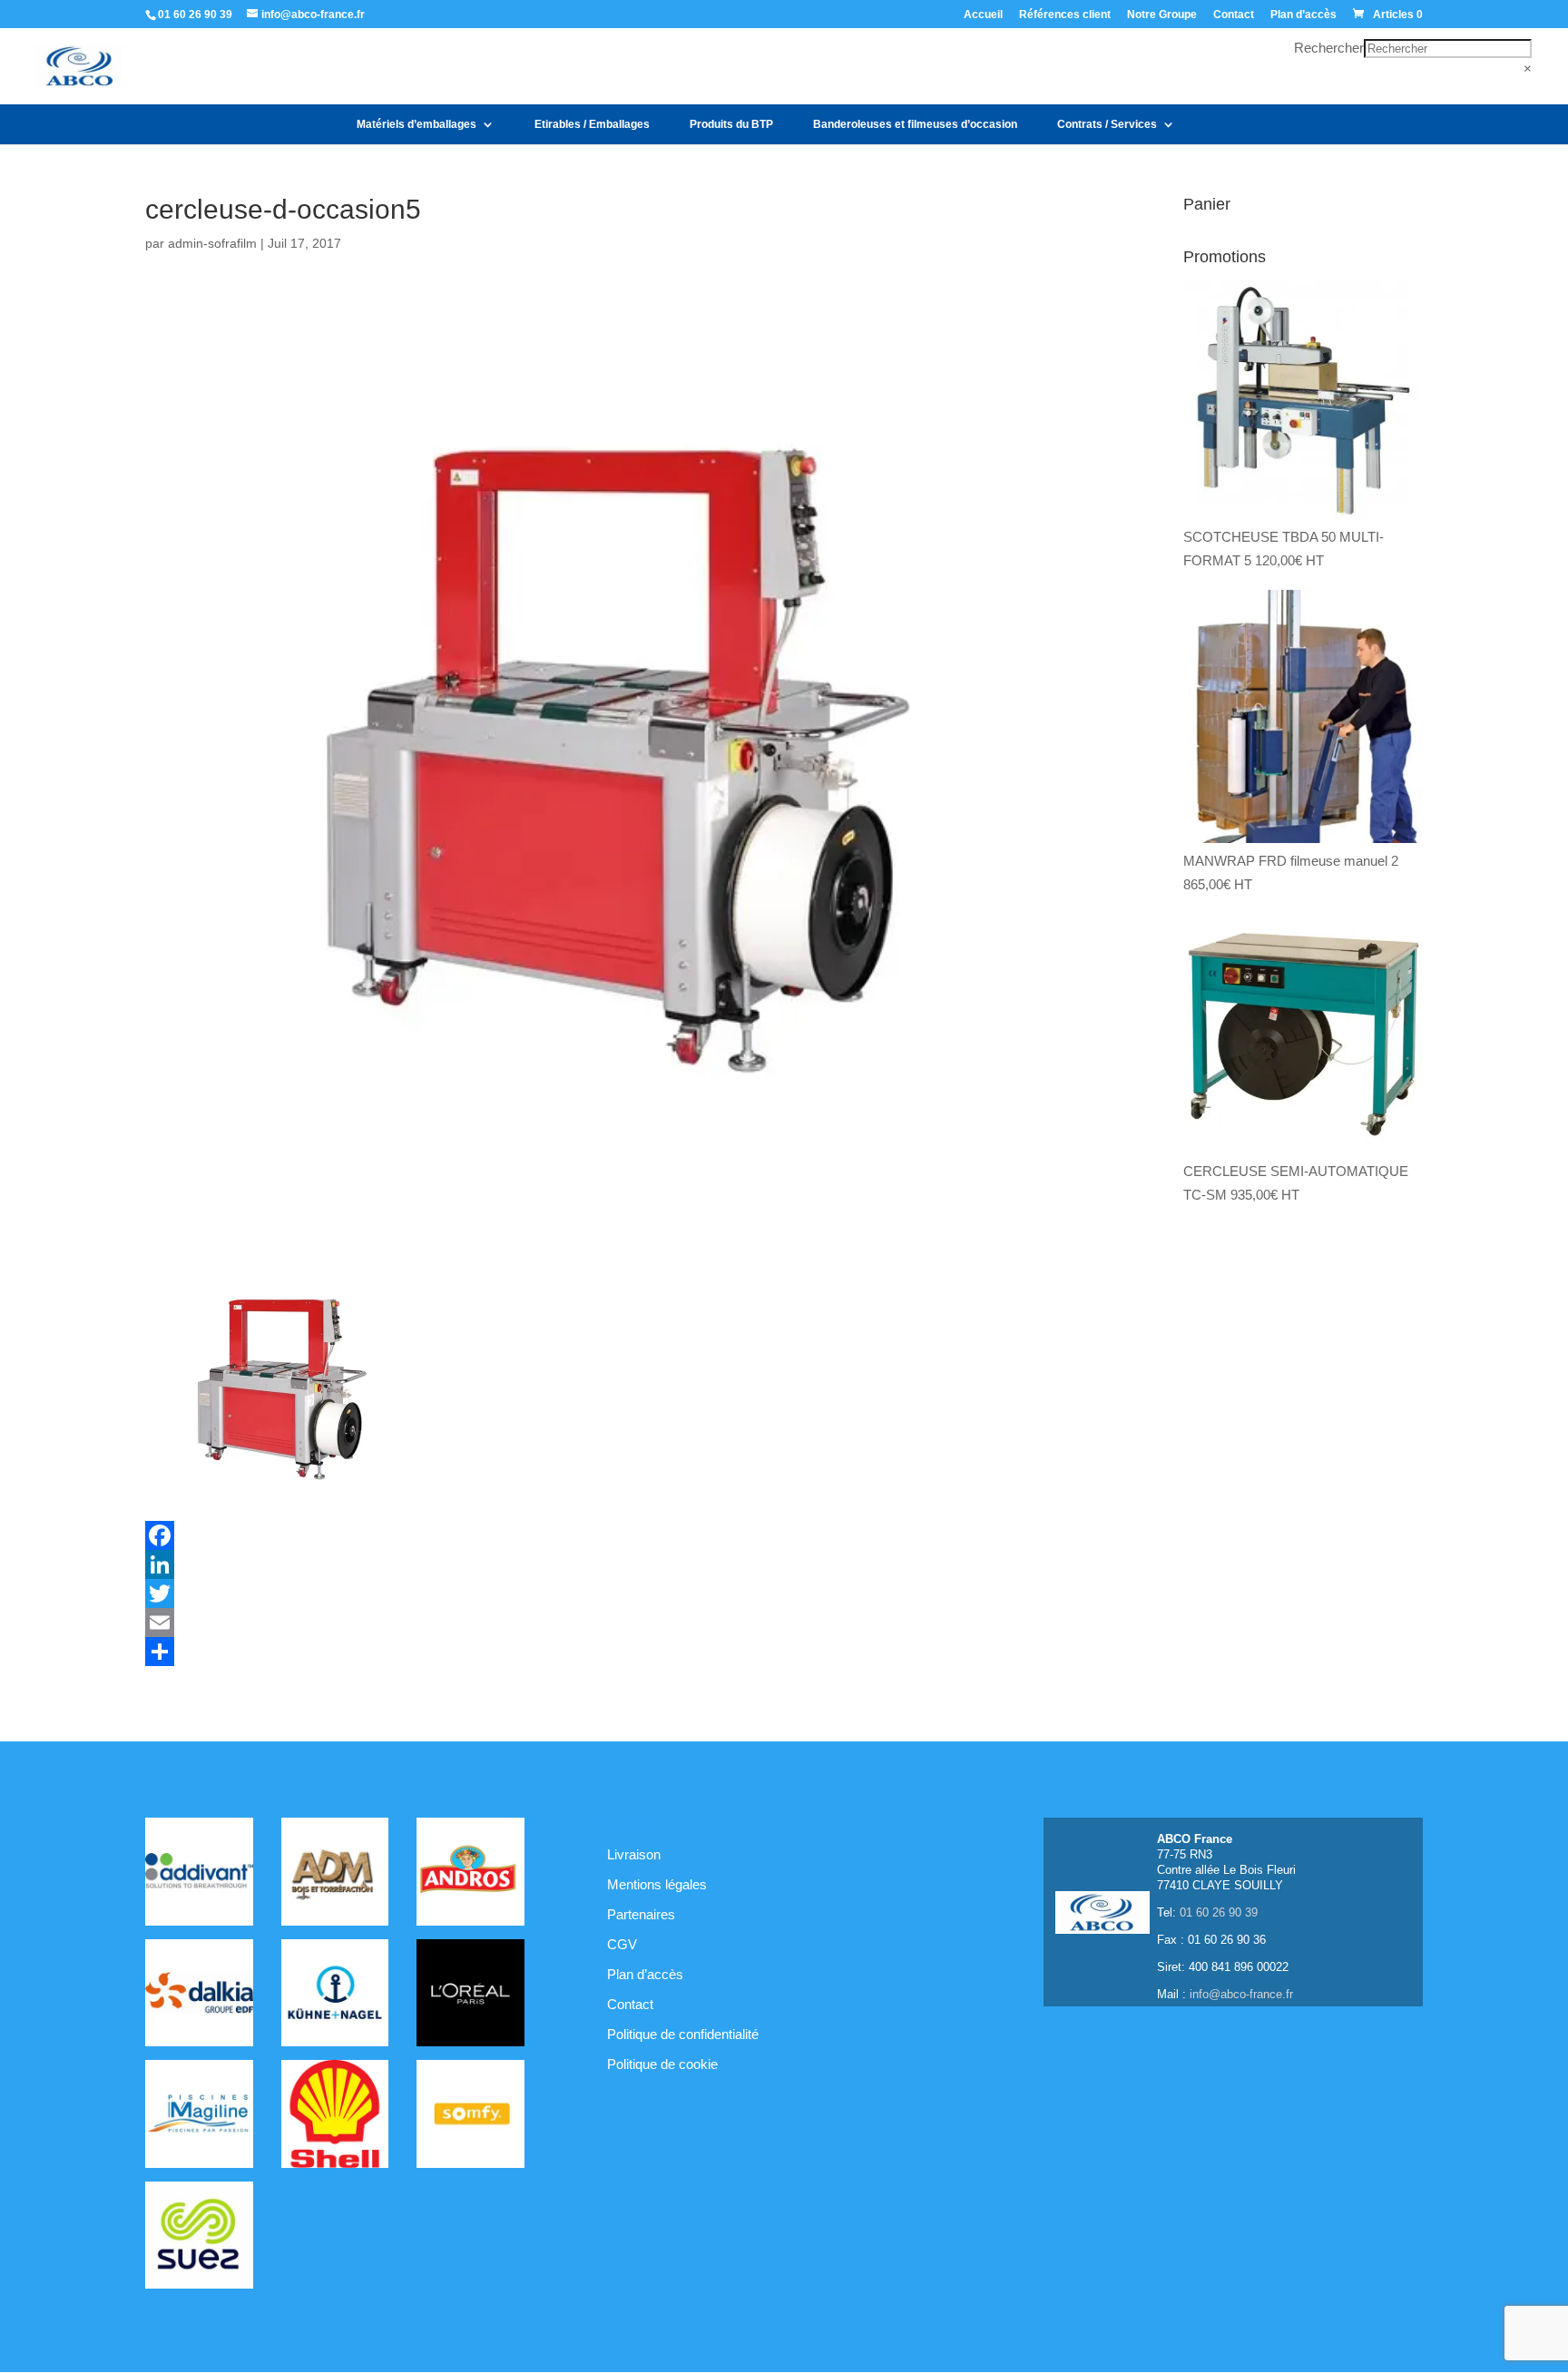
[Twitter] (615, 1593)
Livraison (634, 1854)
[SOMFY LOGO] (470, 2117)
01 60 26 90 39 (195, 15)
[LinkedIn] (615, 1564)
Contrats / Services (1107, 124)
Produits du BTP (731, 124)
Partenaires (641, 1914)
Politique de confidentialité (683, 2034)
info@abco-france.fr (1241, 1994)
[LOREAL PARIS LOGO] (470, 1996)
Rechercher (1329, 48)
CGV (622, 1944)
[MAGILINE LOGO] (199, 2117)
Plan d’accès (1303, 15)
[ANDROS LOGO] (470, 1875)
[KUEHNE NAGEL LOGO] (335, 1996)
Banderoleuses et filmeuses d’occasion (915, 124)
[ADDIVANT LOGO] (199, 1875)
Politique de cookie (662, 2064)
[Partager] (615, 1652)
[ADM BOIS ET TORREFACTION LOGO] (335, 1875)
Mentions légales (657, 1884)
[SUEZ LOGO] (199, 2239)
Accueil (983, 15)
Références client (1065, 15)
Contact (1234, 15)
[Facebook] (615, 1535)
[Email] (615, 1623)
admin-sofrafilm (212, 243)
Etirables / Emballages (592, 124)
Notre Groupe (1162, 15)
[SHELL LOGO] (335, 2117)
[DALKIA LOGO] (199, 1996)
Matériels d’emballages (416, 124)
